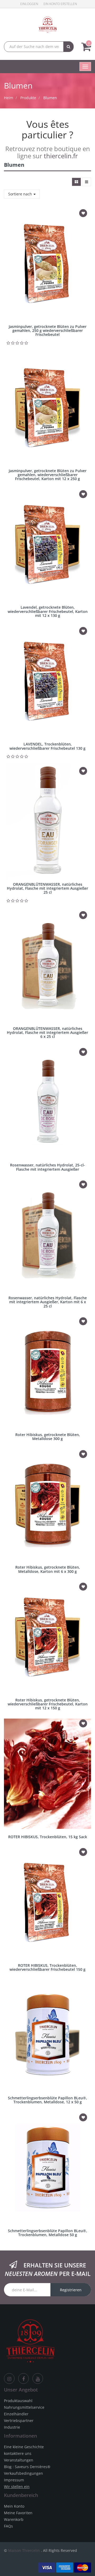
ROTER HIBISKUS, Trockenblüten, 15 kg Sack (48, 1837)
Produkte (28, 98)
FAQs (8, 2526)
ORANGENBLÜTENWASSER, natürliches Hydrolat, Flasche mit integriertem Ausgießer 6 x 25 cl (47, 1033)
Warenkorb (14, 2519)
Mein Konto (14, 2506)
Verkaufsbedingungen (23, 2473)
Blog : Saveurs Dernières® (27, 2467)
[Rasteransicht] (76, 182)
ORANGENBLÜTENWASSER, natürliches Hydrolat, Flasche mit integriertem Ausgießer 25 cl (47, 888)
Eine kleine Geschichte (24, 2447)
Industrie (12, 2427)
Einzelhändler (16, 2414)
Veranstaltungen (19, 2460)
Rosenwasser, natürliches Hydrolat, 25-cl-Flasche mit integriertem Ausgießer (47, 1167)
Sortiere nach (21, 194)
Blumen (50, 98)
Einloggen (29, 4)
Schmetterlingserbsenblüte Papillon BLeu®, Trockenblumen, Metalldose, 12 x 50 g (47, 2100)
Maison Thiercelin (24, 2550)
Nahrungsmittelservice (24, 2407)
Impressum (14, 2480)
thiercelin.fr (61, 156)
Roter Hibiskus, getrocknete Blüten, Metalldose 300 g (48, 1437)
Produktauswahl (18, 2401)
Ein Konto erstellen (60, 4)
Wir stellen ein (17, 2487)
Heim (9, 98)
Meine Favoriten (18, 2513)
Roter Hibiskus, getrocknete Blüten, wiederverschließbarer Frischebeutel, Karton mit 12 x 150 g (48, 1704)
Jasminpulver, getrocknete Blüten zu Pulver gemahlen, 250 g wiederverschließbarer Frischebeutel (48, 331)
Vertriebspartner (19, 2421)
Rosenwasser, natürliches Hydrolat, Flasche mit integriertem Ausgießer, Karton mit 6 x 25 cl (48, 1302)
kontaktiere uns (18, 2453)
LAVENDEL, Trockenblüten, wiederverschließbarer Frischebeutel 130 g (47, 746)
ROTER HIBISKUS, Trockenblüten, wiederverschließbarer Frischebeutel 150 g (47, 1967)
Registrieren (71, 2290)
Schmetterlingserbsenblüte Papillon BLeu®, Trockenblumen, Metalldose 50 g (47, 2233)
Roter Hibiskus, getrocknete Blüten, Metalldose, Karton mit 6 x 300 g (48, 1569)
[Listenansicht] (87, 182)
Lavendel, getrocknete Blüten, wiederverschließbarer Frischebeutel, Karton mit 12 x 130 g (48, 611)
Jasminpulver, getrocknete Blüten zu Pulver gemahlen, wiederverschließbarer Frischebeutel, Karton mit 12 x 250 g (48, 475)
